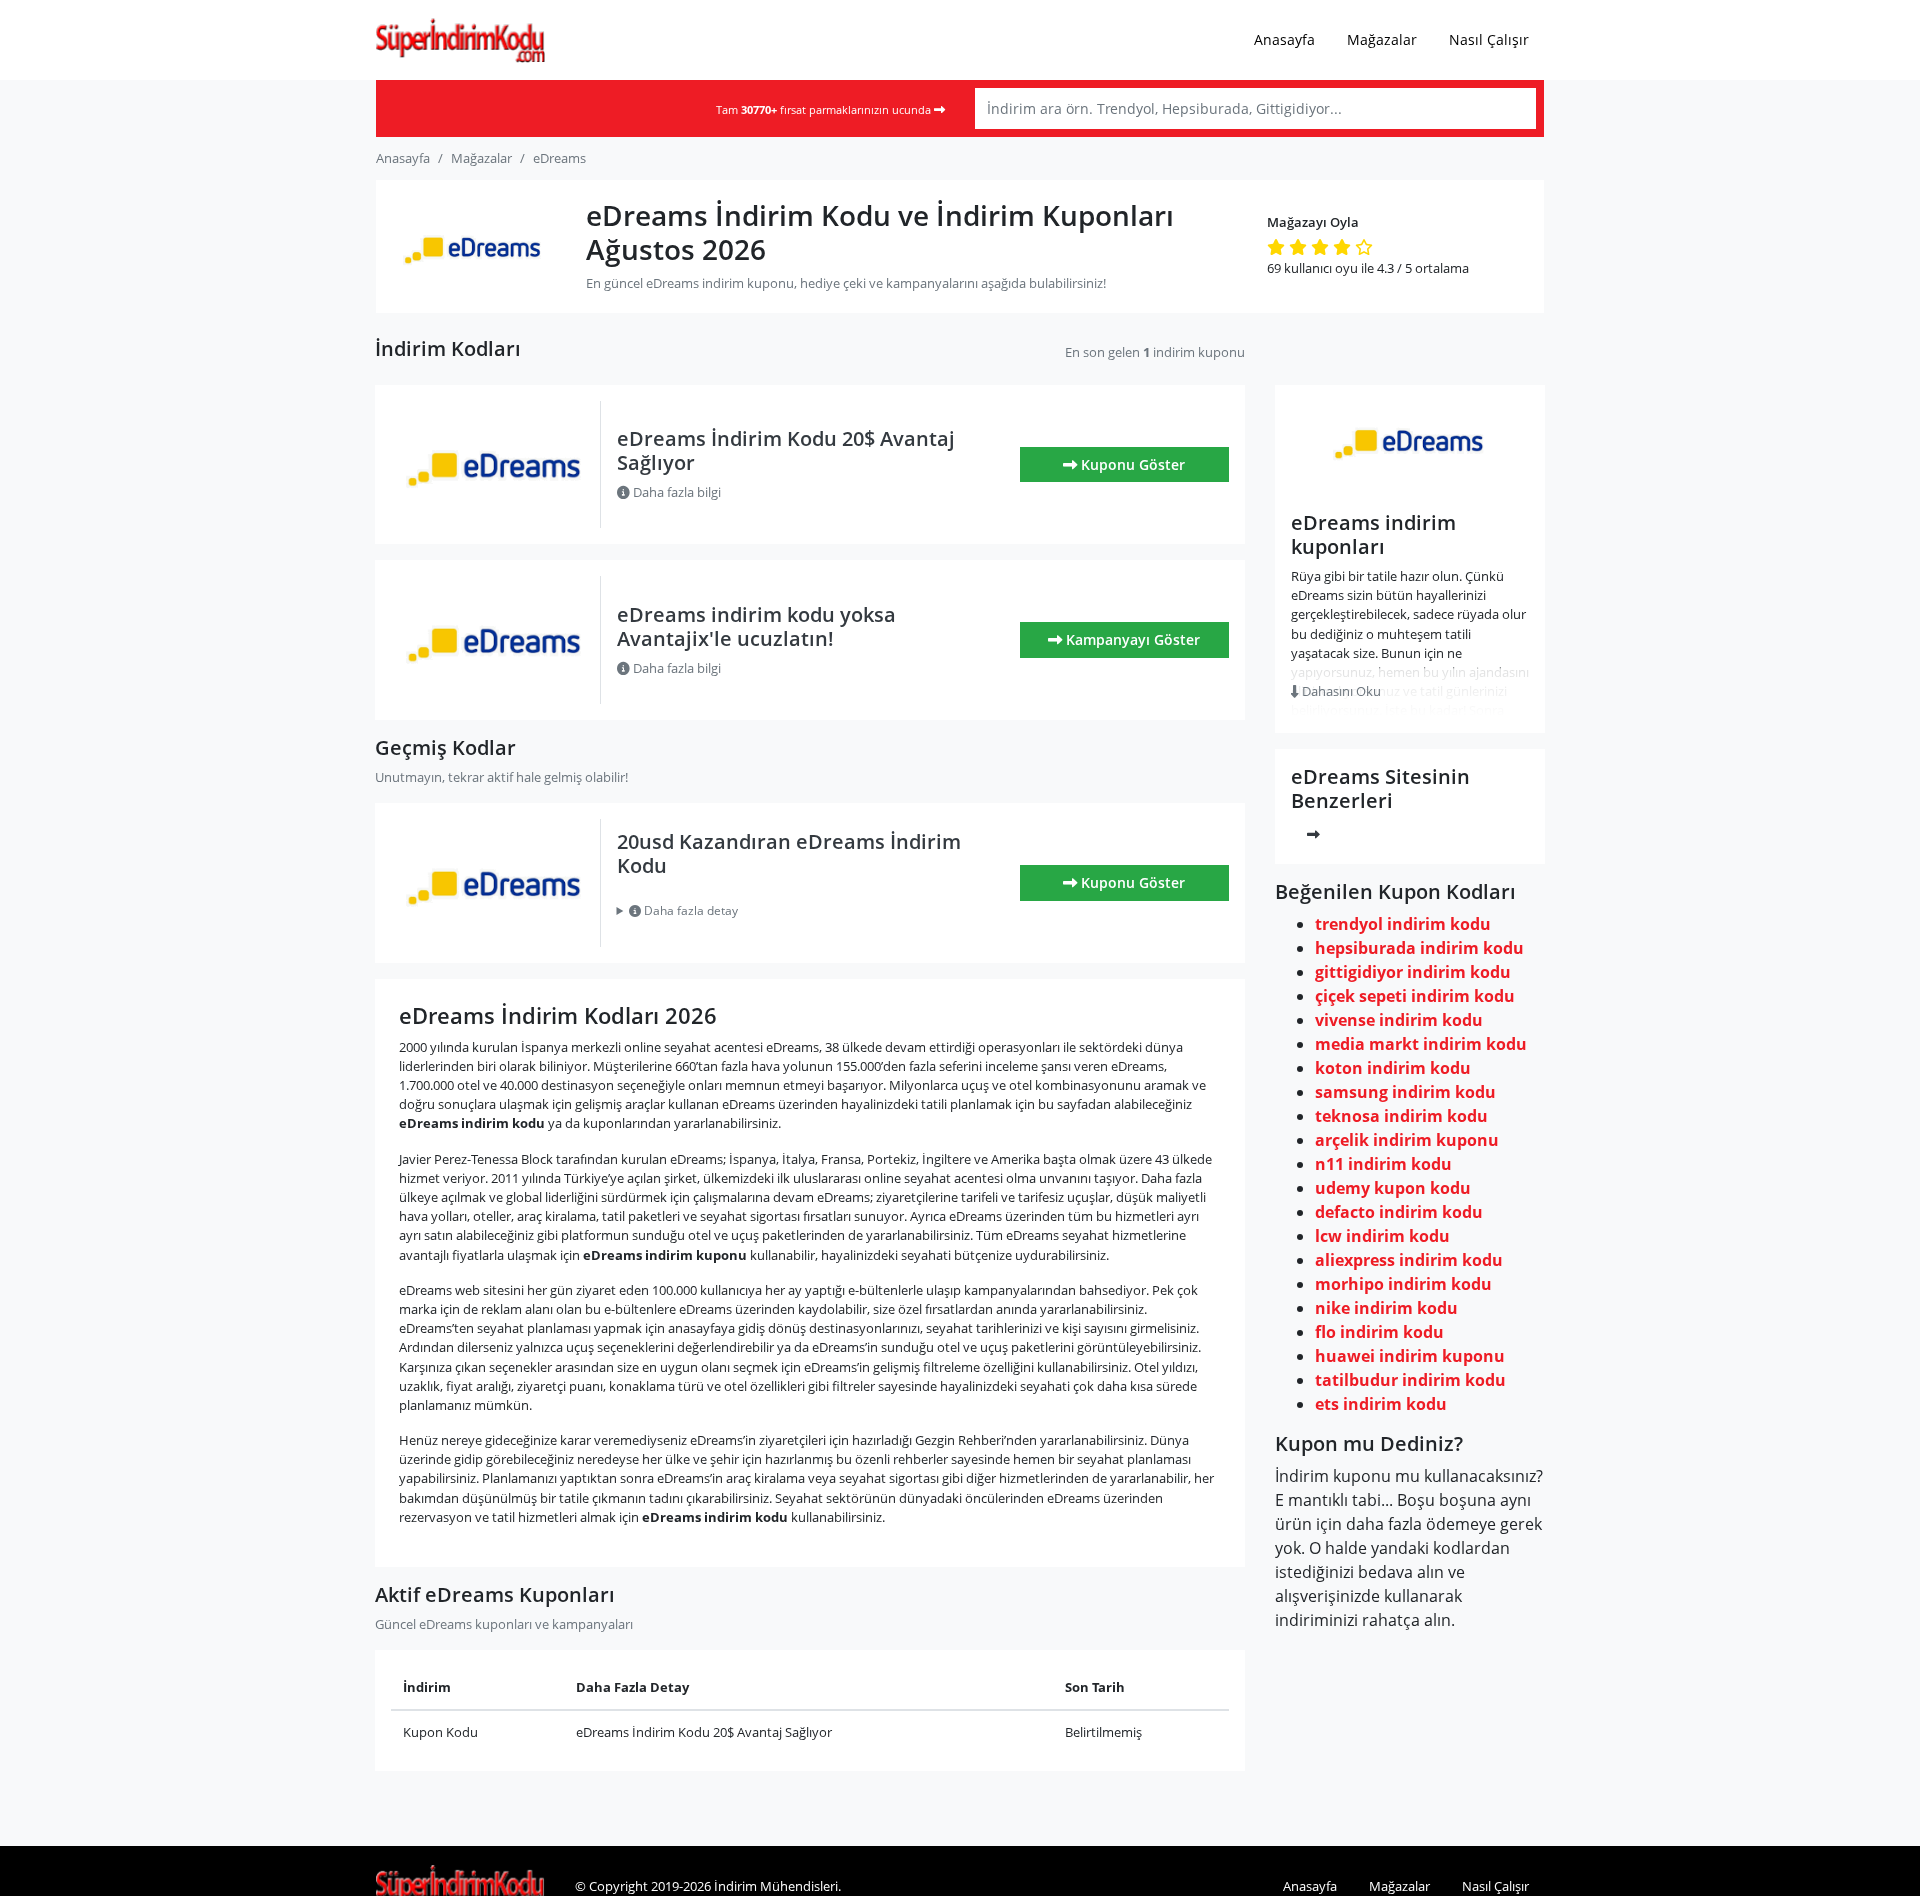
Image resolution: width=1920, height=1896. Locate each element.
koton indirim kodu (1393, 1068)
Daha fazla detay (689, 910)
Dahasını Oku (1340, 691)
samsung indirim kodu (1405, 1092)
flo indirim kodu (1379, 1332)
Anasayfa (1284, 39)
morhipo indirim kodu (1403, 1284)
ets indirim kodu (1381, 1404)
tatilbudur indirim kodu (1410, 1380)
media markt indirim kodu (1421, 1044)
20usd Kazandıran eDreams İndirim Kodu (789, 853)
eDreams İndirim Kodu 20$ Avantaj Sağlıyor (786, 450)
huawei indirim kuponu (1410, 1356)
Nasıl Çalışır (1489, 39)
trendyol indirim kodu (1403, 924)
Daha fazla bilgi (675, 492)
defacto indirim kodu (1399, 1212)
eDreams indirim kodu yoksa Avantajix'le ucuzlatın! (756, 626)
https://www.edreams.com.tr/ (1410, 483)
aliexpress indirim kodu (1409, 1260)
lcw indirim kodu (1382, 1236)
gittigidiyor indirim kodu (1413, 972)
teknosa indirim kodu (1401, 1116)
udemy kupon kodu (1393, 1188)
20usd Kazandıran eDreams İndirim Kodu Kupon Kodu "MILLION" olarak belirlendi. (799, 911)
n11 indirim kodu (1383, 1164)
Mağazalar (1382, 39)
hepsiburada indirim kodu (1419, 948)
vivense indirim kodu (1399, 1020)
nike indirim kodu (1386, 1308)
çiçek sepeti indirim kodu (1415, 996)
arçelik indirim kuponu (1407, 1140)
